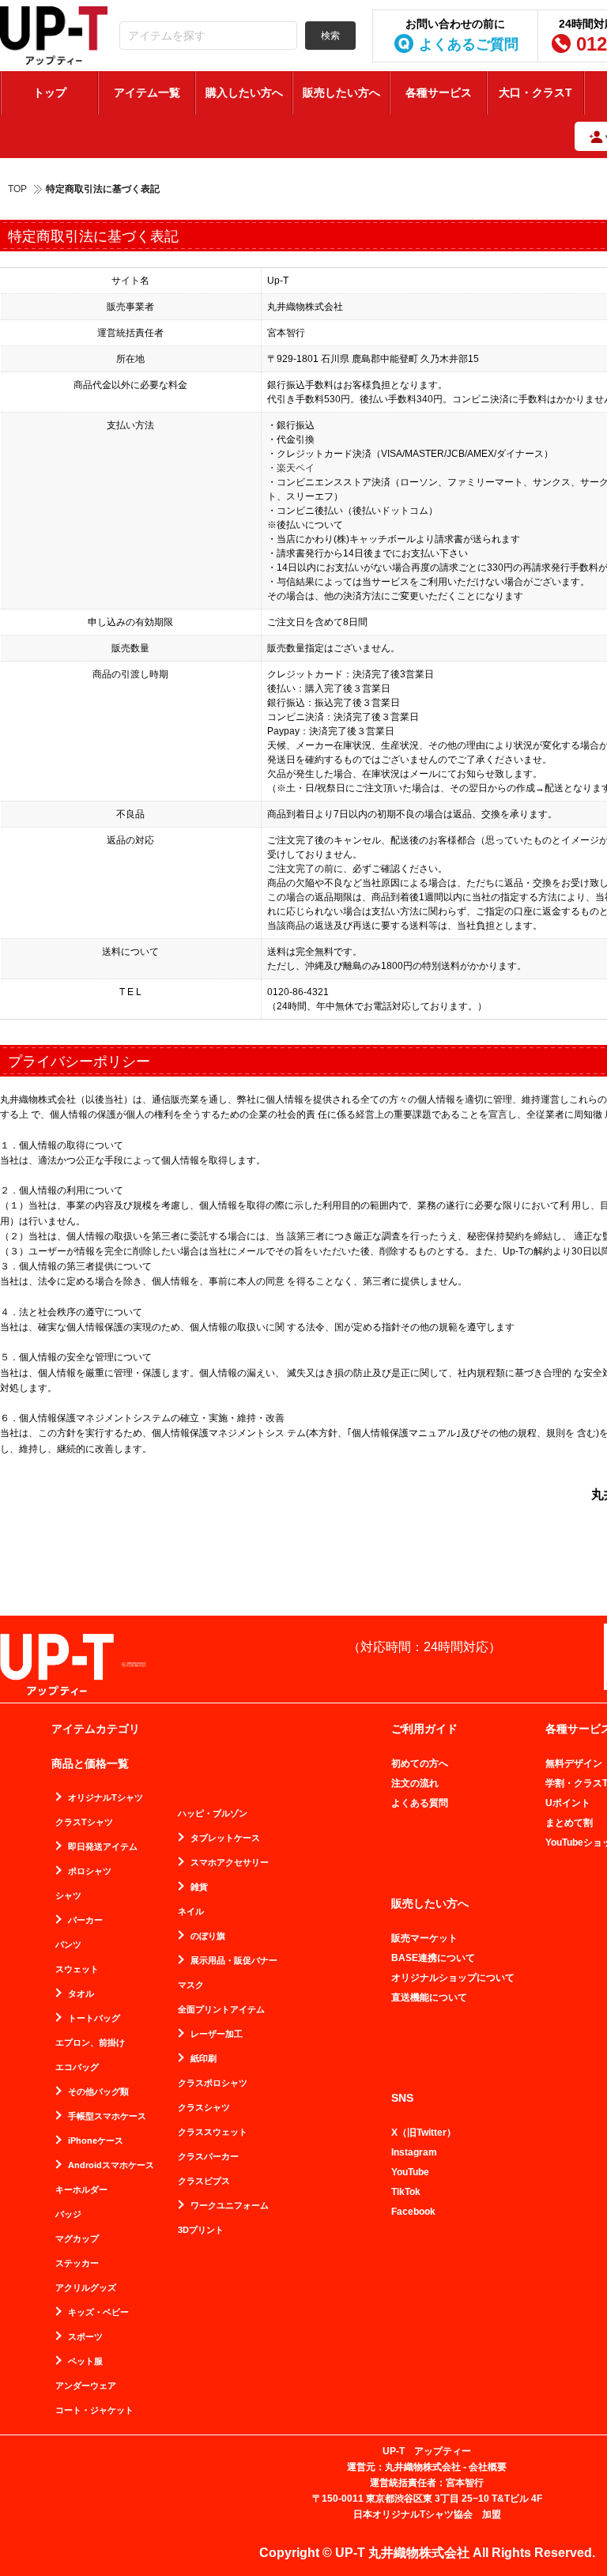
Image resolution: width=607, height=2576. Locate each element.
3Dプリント (201, 2230)
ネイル (191, 1912)
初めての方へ (420, 1763)
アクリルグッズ (86, 2288)
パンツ (68, 1945)
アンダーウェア (86, 2386)
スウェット (77, 1969)
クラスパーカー (208, 2157)
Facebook (413, 2212)
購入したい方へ (244, 92)
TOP (17, 189)
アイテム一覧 (147, 92)
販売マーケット (424, 1938)
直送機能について (429, 1997)
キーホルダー (81, 2190)
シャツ (68, 1896)
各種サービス (439, 92)
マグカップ (77, 2239)
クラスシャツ (204, 2108)
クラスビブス (204, 2181)
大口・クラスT (535, 92)
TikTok (406, 2192)
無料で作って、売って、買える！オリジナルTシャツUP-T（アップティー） (54, 36)
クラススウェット (213, 2132)
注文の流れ (415, 1783)
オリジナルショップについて (453, 1978)
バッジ (68, 2214)
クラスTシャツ (84, 1822)
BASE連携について (433, 1958)
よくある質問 (420, 1803)
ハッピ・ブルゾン (213, 1814)
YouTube (410, 2172)
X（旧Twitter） (424, 2133)
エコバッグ (77, 2067)
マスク (191, 1985)
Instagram (414, 2152)
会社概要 (488, 2467)
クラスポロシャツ (213, 2083)
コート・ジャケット (94, 2410)
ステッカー (77, 2263)
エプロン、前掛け (90, 2043)
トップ (50, 92)
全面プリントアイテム (221, 2010)
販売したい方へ (341, 92)
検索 (330, 36)
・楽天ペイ (291, 468)
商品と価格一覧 (90, 1763)
